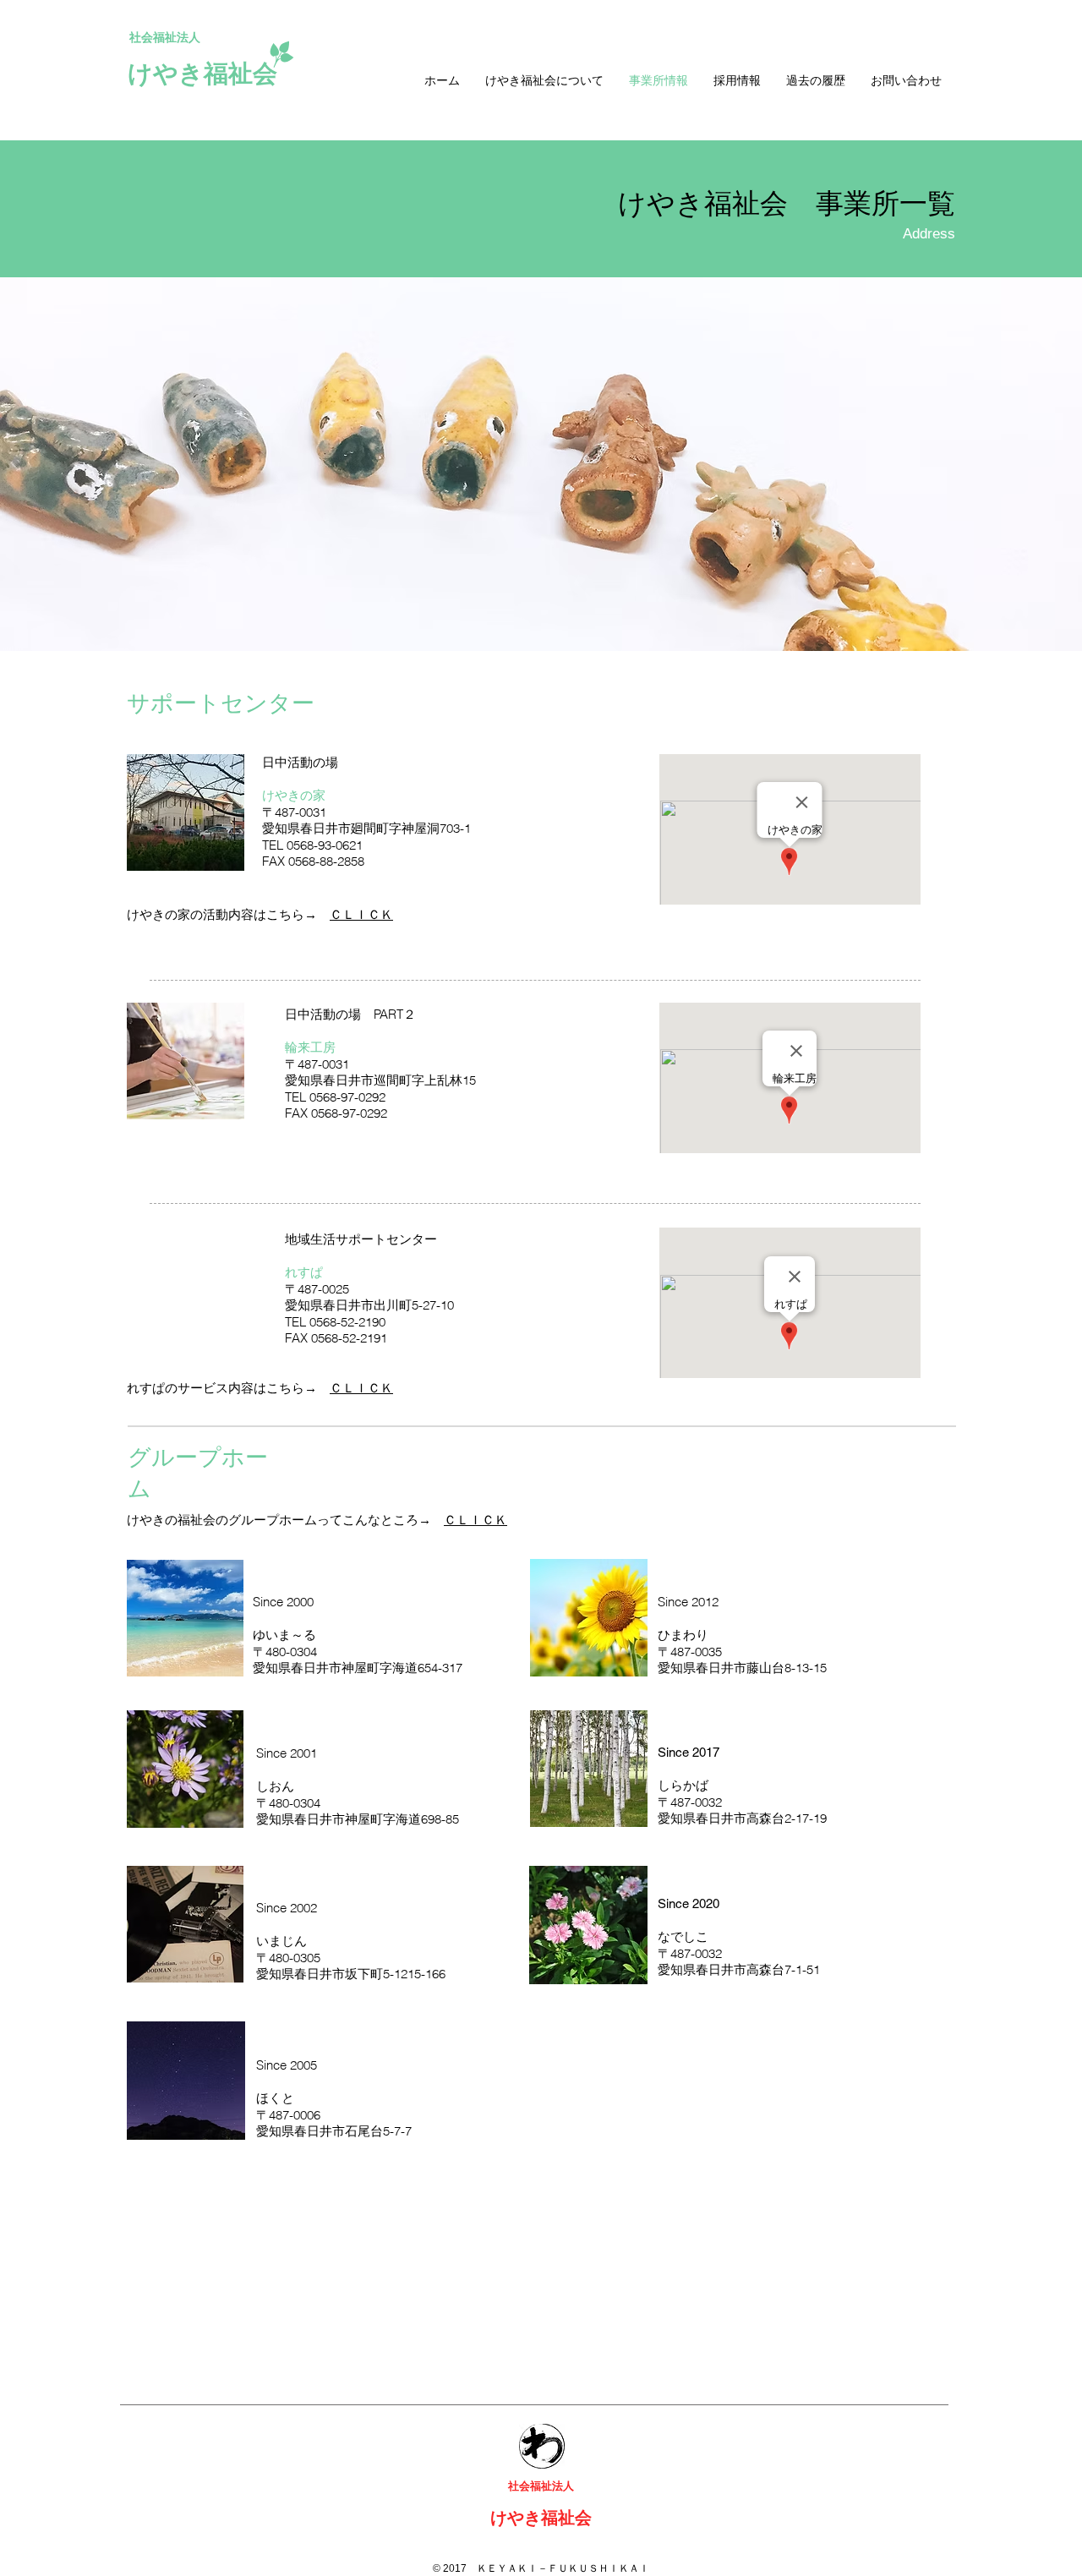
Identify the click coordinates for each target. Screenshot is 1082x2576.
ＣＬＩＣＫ (361, 914)
